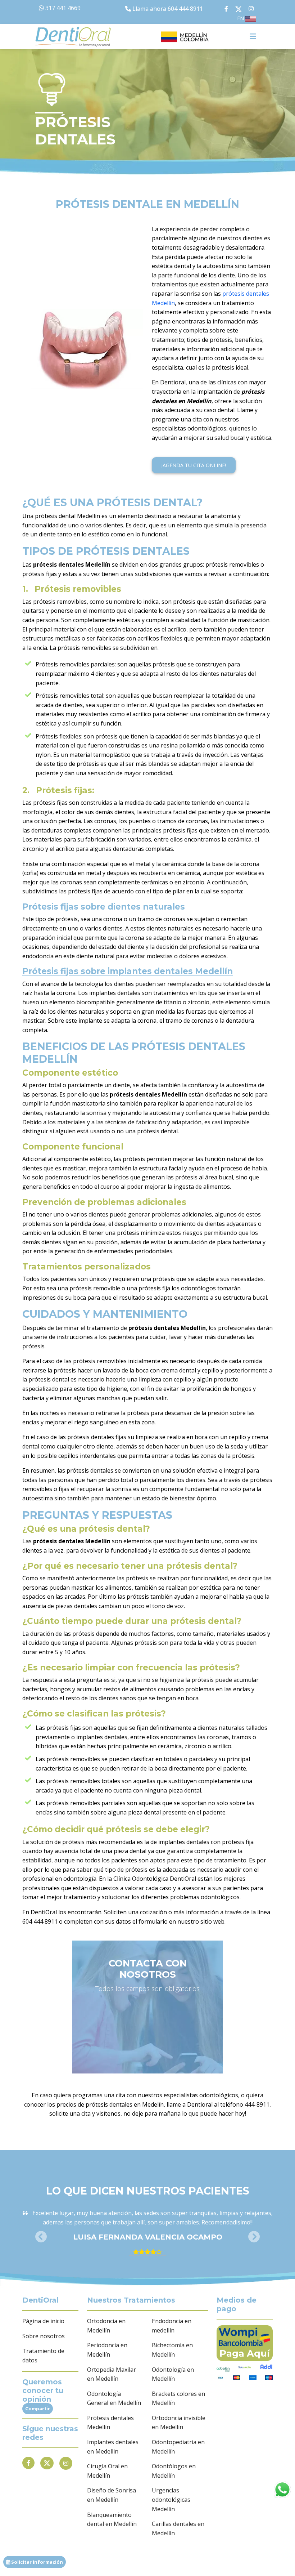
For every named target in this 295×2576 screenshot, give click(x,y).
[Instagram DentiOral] (251, 9)
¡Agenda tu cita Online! (194, 465)
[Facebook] (28, 2463)
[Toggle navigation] (253, 36)
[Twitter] (47, 2463)
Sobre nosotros (44, 2336)
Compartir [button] (38, 2409)
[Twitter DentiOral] (240, 9)
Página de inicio (43, 2321)
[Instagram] (66, 2463)
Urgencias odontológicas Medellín (171, 2499)
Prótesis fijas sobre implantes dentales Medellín (128, 971)
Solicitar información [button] (37, 2562)
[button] (41, 2237)
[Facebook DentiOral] (219, 9)
